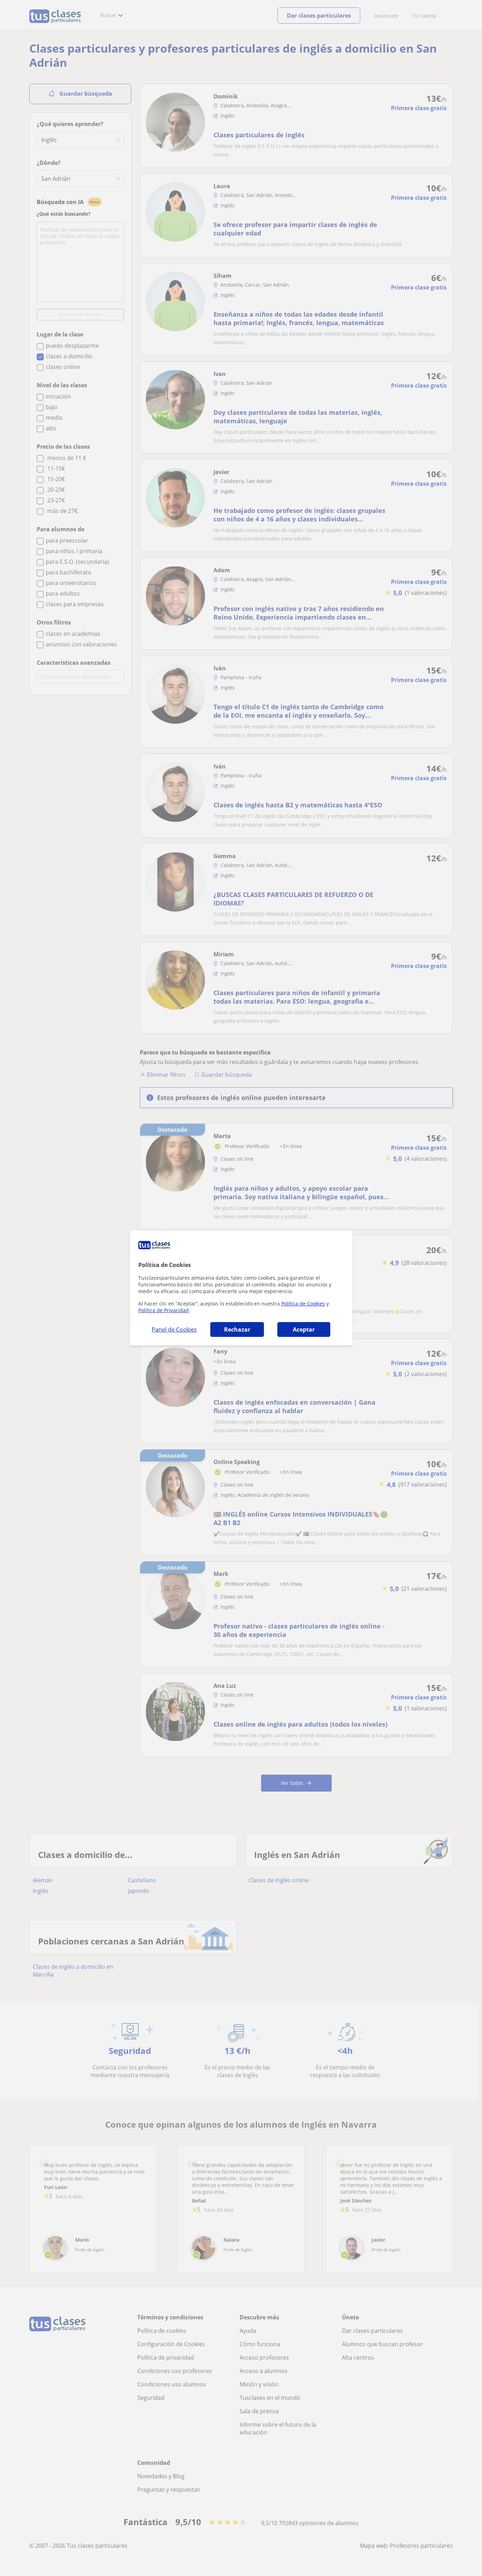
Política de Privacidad (164, 1310)
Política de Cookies (303, 1304)
